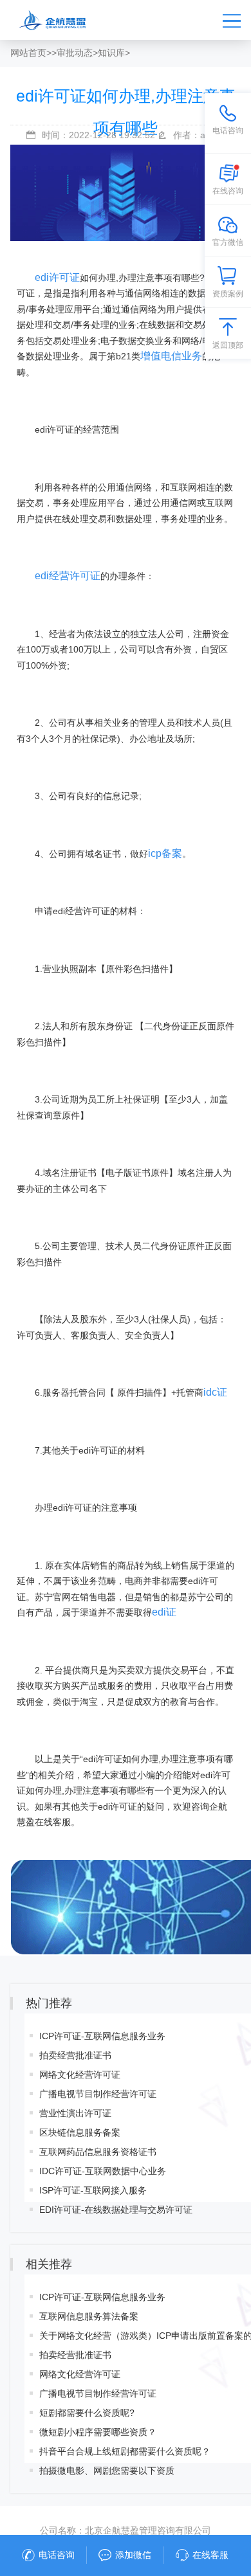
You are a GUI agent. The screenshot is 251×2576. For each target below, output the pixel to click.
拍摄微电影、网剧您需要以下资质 (107, 2471)
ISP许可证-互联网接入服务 (93, 2190)
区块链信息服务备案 (80, 2132)
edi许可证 (57, 277)
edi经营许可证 (68, 576)
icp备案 (165, 853)
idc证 (215, 1392)
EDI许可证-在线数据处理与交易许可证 (116, 2210)
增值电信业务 (171, 356)
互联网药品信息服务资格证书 (98, 2152)
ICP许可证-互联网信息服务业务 (102, 2036)
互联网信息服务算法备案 (89, 2316)
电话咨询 (57, 2555)
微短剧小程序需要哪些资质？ (98, 2432)
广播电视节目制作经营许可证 (98, 2094)
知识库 (111, 53)
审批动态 (75, 53)
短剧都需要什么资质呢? (87, 2413)
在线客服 (210, 2555)
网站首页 (28, 53)
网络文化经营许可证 (80, 2075)
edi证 (164, 1612)
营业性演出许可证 (75, 2113)
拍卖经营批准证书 (75, 2055)
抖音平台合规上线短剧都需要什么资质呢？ (125, 2451)
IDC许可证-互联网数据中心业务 (103, 2171)
